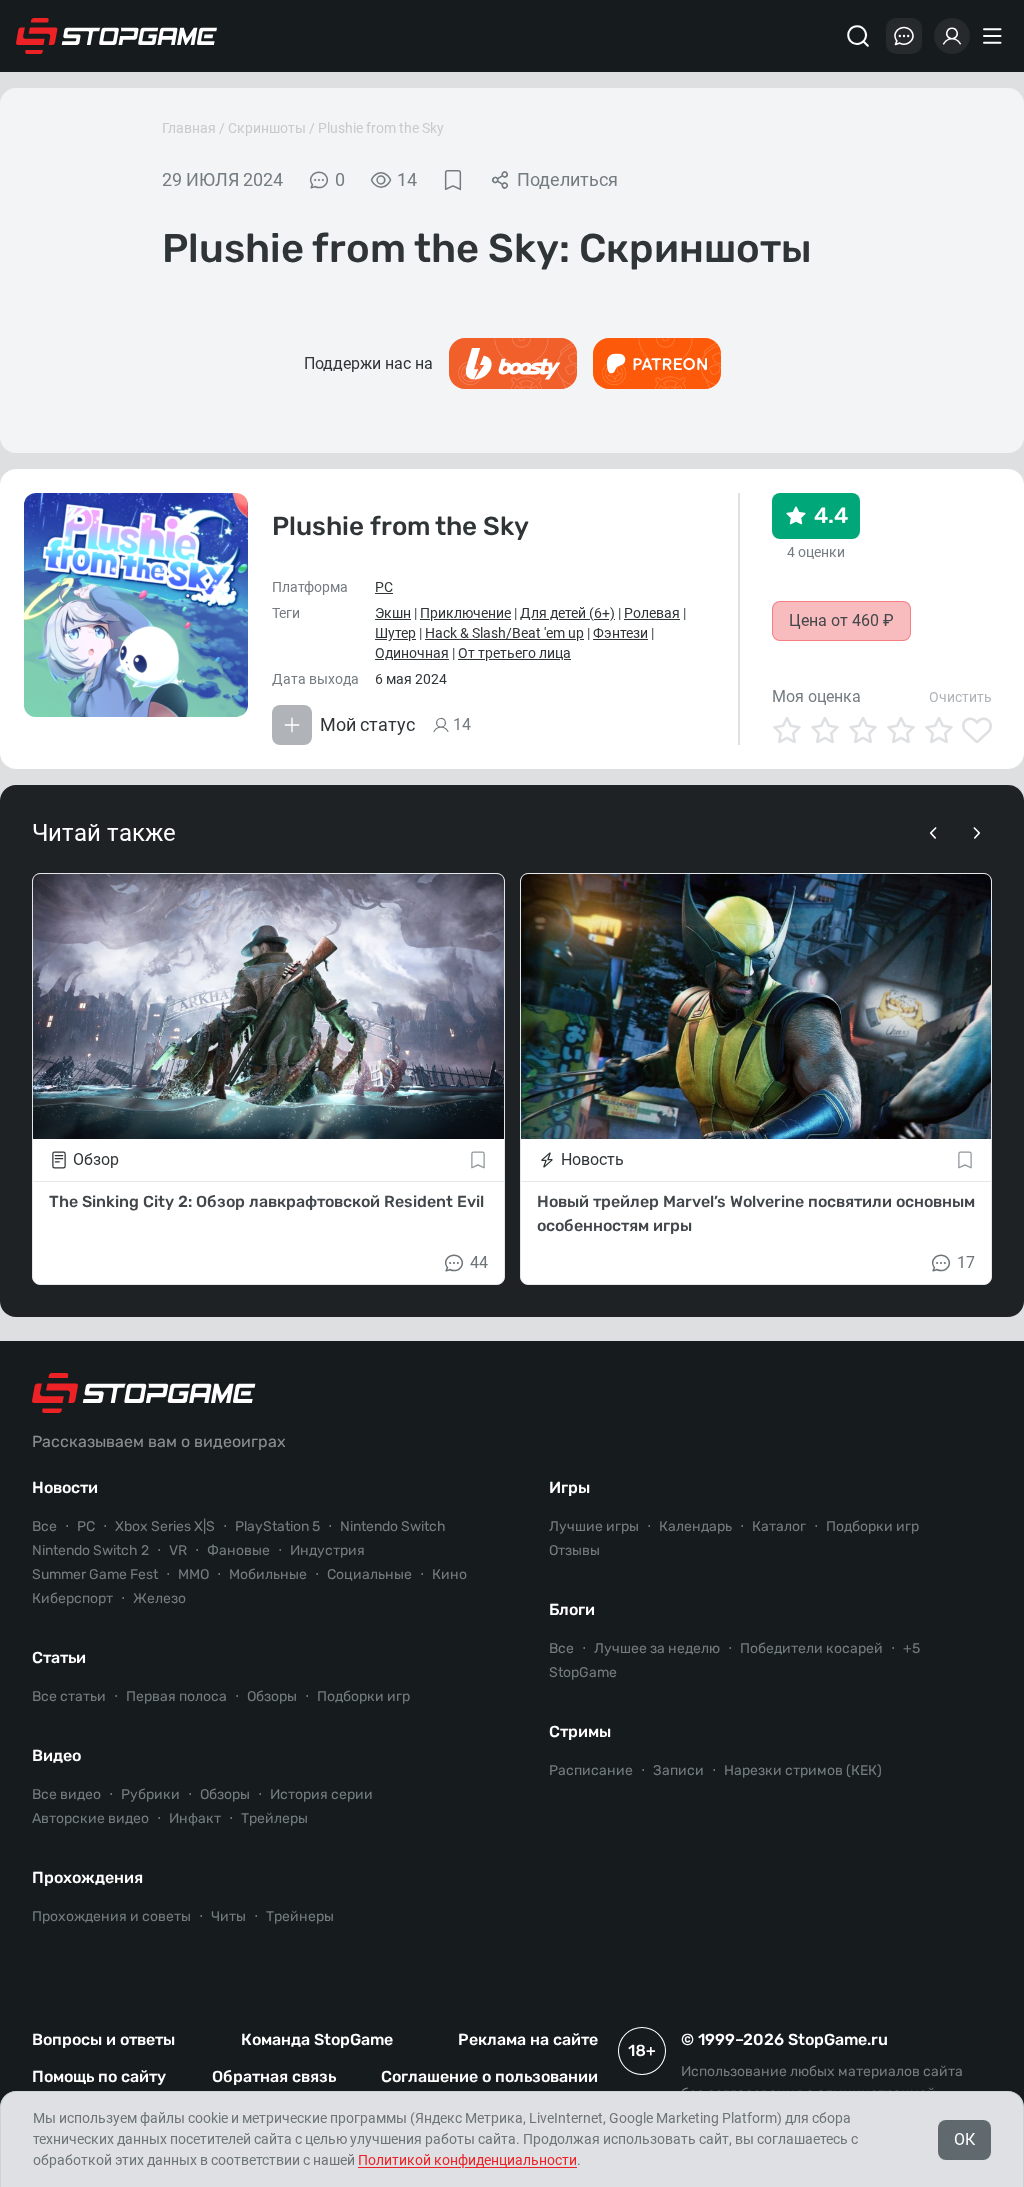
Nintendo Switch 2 (90, 1550)
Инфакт (195, 1818)
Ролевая (652, 613)
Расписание (591, 1770)
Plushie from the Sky (381, 128)
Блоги (572, 1609)
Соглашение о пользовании (489, 2076)
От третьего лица (514, 653)
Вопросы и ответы (103, 2039)
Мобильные (268, 1574)
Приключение (465, 613)
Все (44, 1526)
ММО (193, 1574)
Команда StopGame (317, 2039)
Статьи (59, 1657)
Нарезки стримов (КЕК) (803, 1770)
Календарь (695, 1526)
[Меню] (995, 36)
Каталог (779, 1526)
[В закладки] (453, 180)
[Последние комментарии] (904, 36)
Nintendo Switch (393, 1526)
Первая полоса (176, 1696)
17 (966, 1262)
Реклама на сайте (528, 2039)
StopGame (583, 1672)
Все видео (66, 1794)
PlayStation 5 (277, 1526)
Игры (569, 1487)
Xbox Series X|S (165, 1526)
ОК (964, 2139)
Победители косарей (811, 1648)
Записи (678, 1770)
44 (479, 1262)
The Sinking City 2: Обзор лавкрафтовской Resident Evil (266, 1201)
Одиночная (412, 653)
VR (178, 1550)
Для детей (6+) (567, 613)
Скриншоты (267, 128)
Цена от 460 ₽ (841, 620)
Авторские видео (90, 1818)
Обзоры (272, 1696)
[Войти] (952, 36)
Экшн (393, 613)
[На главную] (117, 36)
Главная (189, 128)
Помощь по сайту (99, 2076)
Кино (449, 1574)
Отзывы (574, 1550)
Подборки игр (363, 1696)
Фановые (238, 1550)
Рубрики (150, 1794)
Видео (56, 1755)
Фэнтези (620, 633)
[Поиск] (858, 36)
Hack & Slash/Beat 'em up (504, 633)
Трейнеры (300, 1916)
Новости (65, 1487)
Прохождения (87, 1877)
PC (384, 587)
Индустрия (327, 1550)
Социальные (369, 1574)
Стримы (580, 1731)
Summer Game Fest (95, 1574)
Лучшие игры (594, 1526)
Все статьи (69, 1696)
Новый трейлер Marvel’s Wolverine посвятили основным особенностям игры (756, 1213)
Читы (228, 1916)
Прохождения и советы (111, 1916)
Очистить (960, 697)
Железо (159, 1598)
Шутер (395, 633)
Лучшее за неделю (657, 1648)
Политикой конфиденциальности (467, 2160)
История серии (321, 1794)
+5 (911, 1648)
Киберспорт (72, 1598)
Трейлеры (274, 1818)
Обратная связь (274, 2076)
